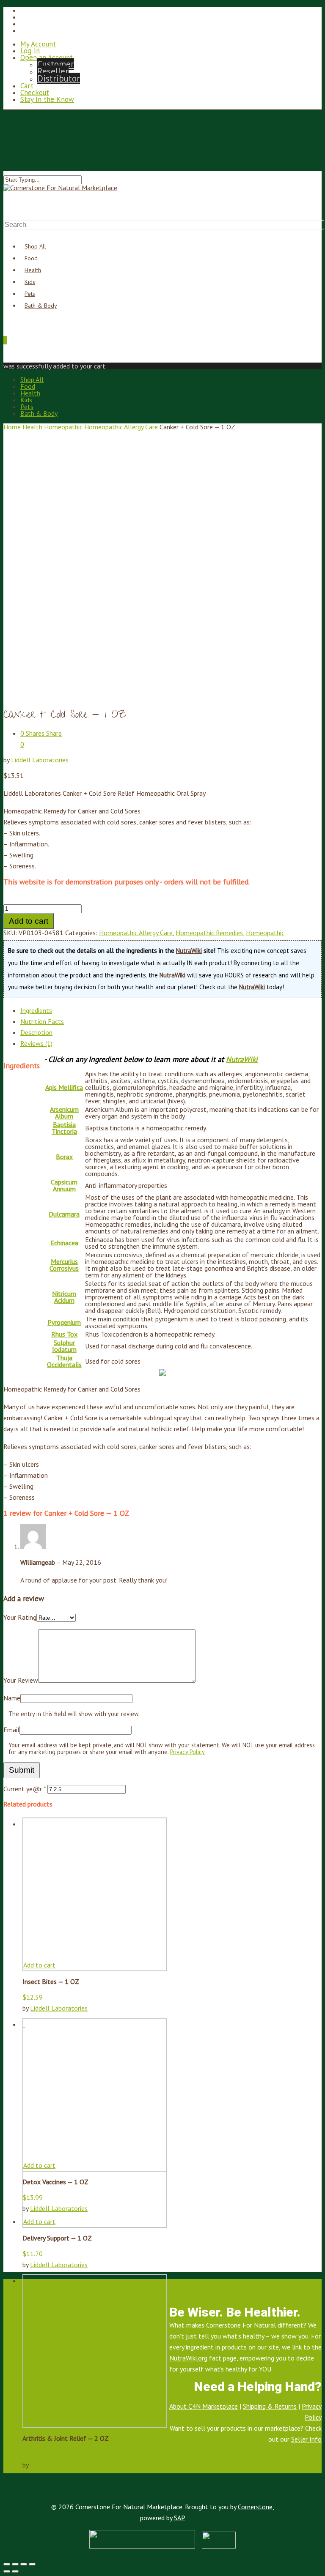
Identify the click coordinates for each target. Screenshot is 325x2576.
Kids (26, 400)
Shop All (32, 379)
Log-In (30, 51)
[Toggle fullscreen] (24, 2564)
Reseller (53, 71)
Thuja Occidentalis (64, 1361)
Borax (64, 1157)
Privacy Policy (187, 1752)
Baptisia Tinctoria (64, 1128)
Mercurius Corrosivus (64, 1265)
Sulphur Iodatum (64, 1346)
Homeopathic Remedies (209, 933)
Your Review (21, 1680)
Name (12, 1698)
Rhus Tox (64, 1334)
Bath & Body (41, 306)
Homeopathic (63, 427)
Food (28, 386)
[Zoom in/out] (32, 2564)
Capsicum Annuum (64, 1185)
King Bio (42, 2465)
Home (12, 427)
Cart (27, 86)
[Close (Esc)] (7, 2564)
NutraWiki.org (188, 2358)
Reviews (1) (36, 1043)
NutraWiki (189, 951)
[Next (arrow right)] (15, 2571)
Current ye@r (25, 1789)
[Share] (15, 2564)
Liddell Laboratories (40, 760)
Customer (56, 64)
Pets (27, 407)
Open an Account (47, 57)
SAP (180, 2518)
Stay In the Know (47, 99)
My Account (38, 44)
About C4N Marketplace (204, 2406)
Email (11, 1730)
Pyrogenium (64, 1322)
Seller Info (306, 2439)
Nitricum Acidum (64, 1297)
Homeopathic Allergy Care (121, 427)
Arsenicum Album (64, 1113)
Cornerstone (255, 2507)
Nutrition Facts (42, 1021)
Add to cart (29, 921)
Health (30, 393)
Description (36, 1032)
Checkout (35, 93)
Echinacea (64, 1243)
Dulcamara (64, 1214)
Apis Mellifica (64, 1087)
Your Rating (20, 1617)
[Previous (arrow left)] (7, 2571)
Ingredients (36, 1010)
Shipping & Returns (270, 2406)
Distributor (59, 78)
